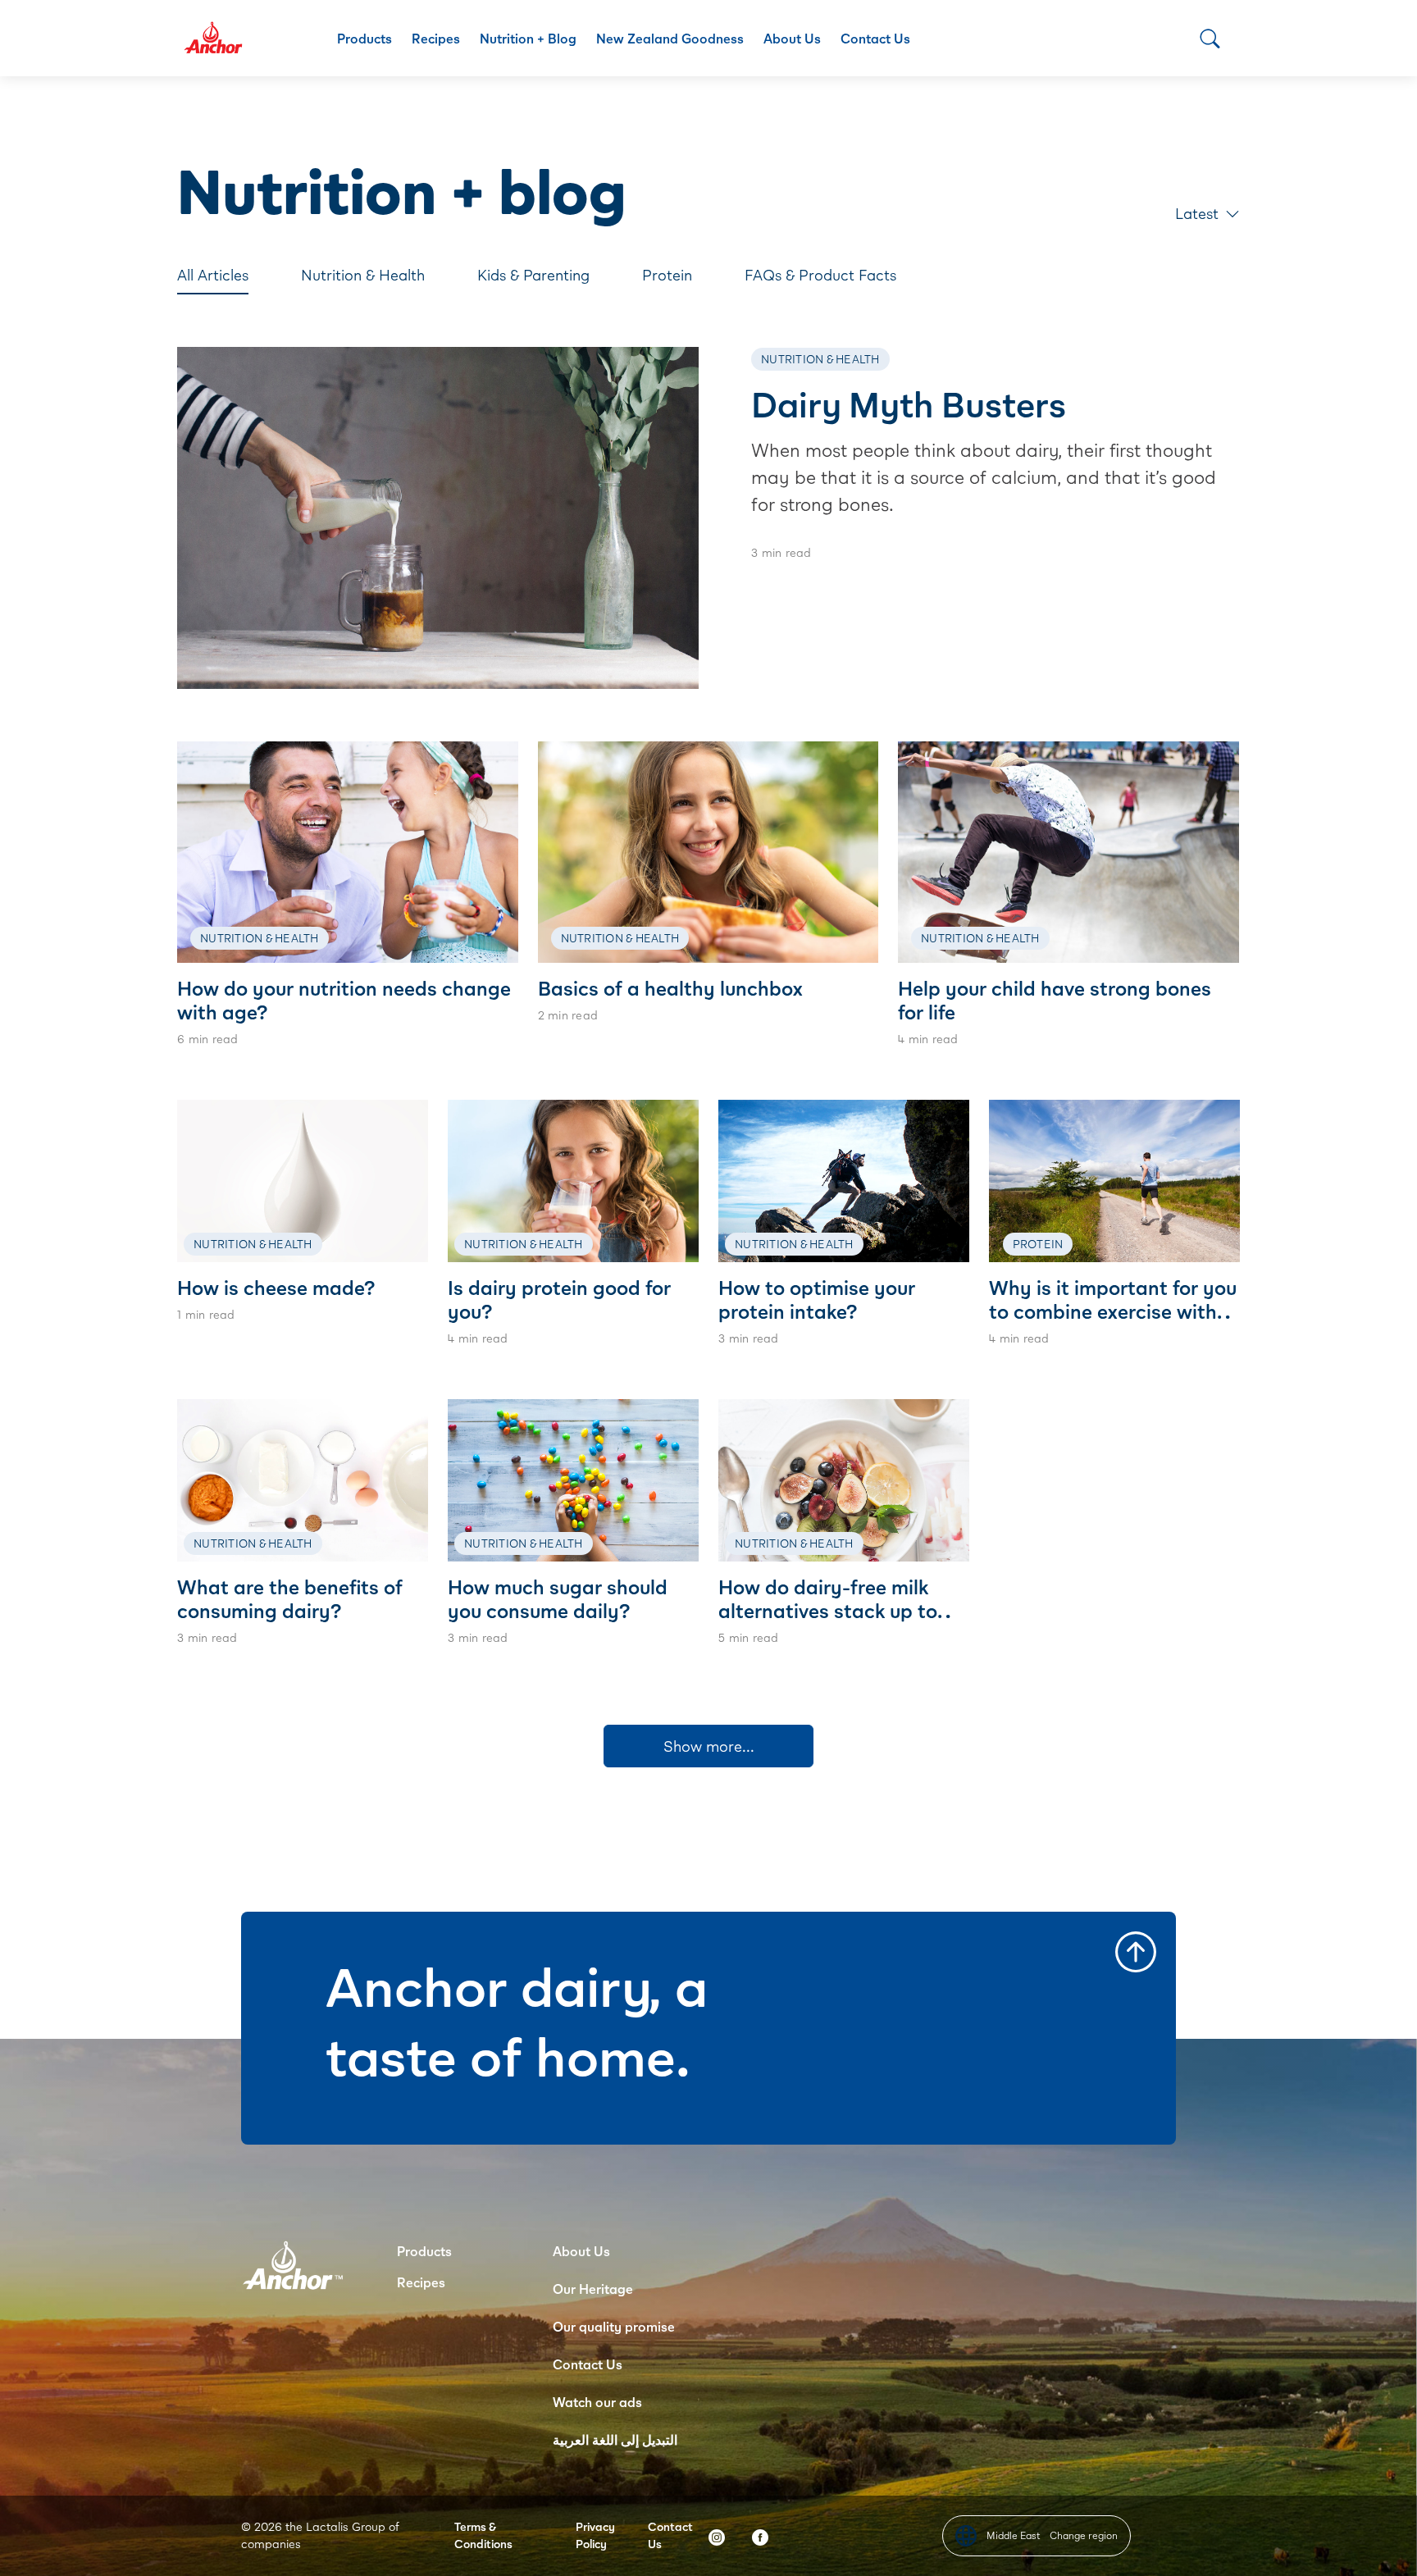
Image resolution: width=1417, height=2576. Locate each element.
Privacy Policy (595, 2535)
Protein (667, 275)
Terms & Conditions (483, 2535)
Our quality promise (614, 2326)
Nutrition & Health (363, 275)
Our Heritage (593, 2289)
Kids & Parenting (533, 275)
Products (365, 38)
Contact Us (875, 38)
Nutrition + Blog (528, 38)
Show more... (709, 1746)
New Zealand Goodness (670, 38)
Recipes (436, 38)
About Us (792, 38)
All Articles (213, 275)
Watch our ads (597, 2402)
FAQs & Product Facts (820, 275)
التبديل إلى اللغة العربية (615, 2439)
